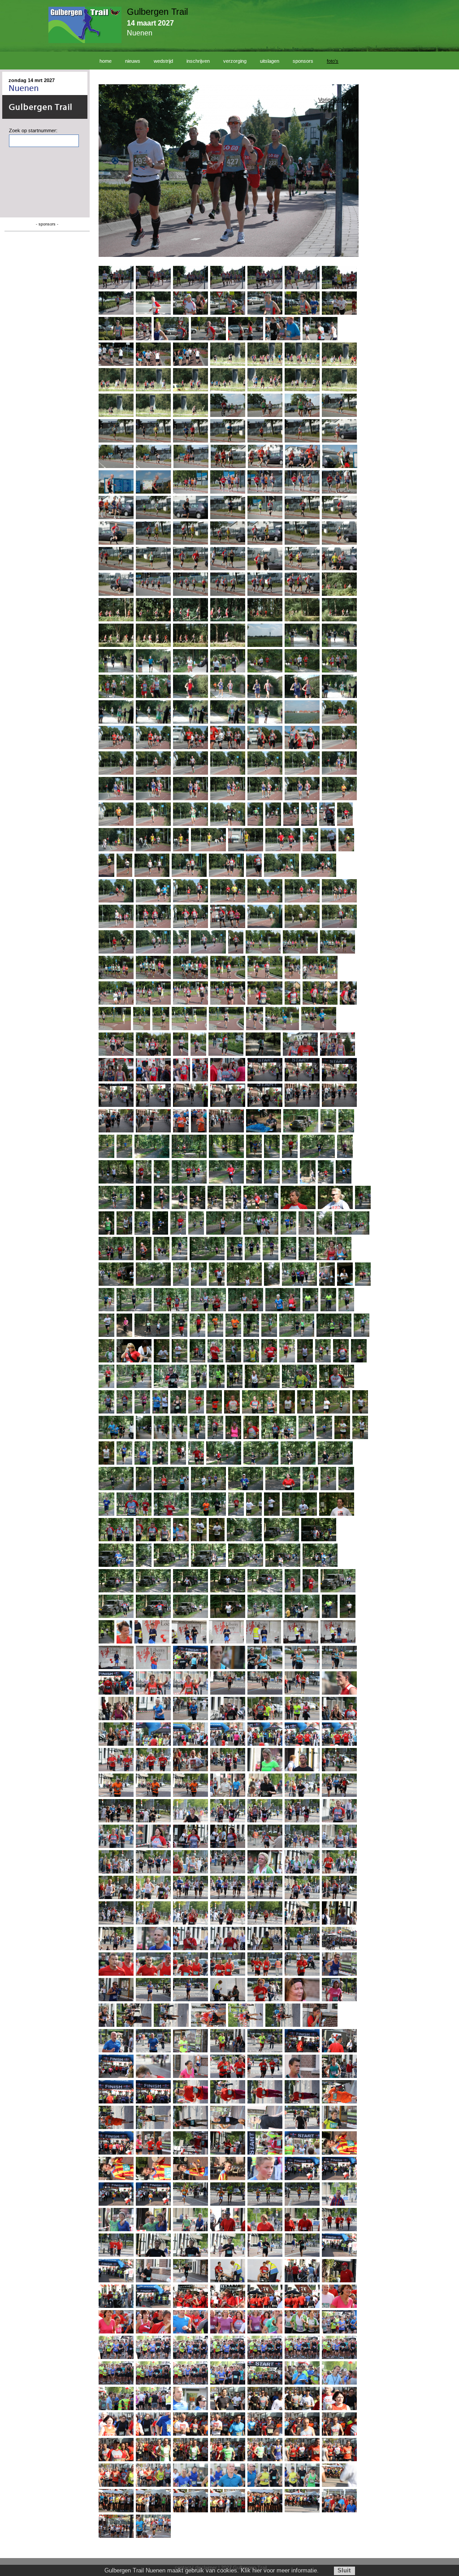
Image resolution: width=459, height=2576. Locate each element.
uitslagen (270, 61)
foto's (333, 61)
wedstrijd (163, 61)
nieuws (133, 61)
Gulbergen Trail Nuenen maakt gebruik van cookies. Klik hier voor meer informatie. (212, 2570)
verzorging (235, 61)
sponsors (303, 61)
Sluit (344, 2570)
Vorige (326, 100)
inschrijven (198, 61)
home (106, 61)
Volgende (347, 100)
